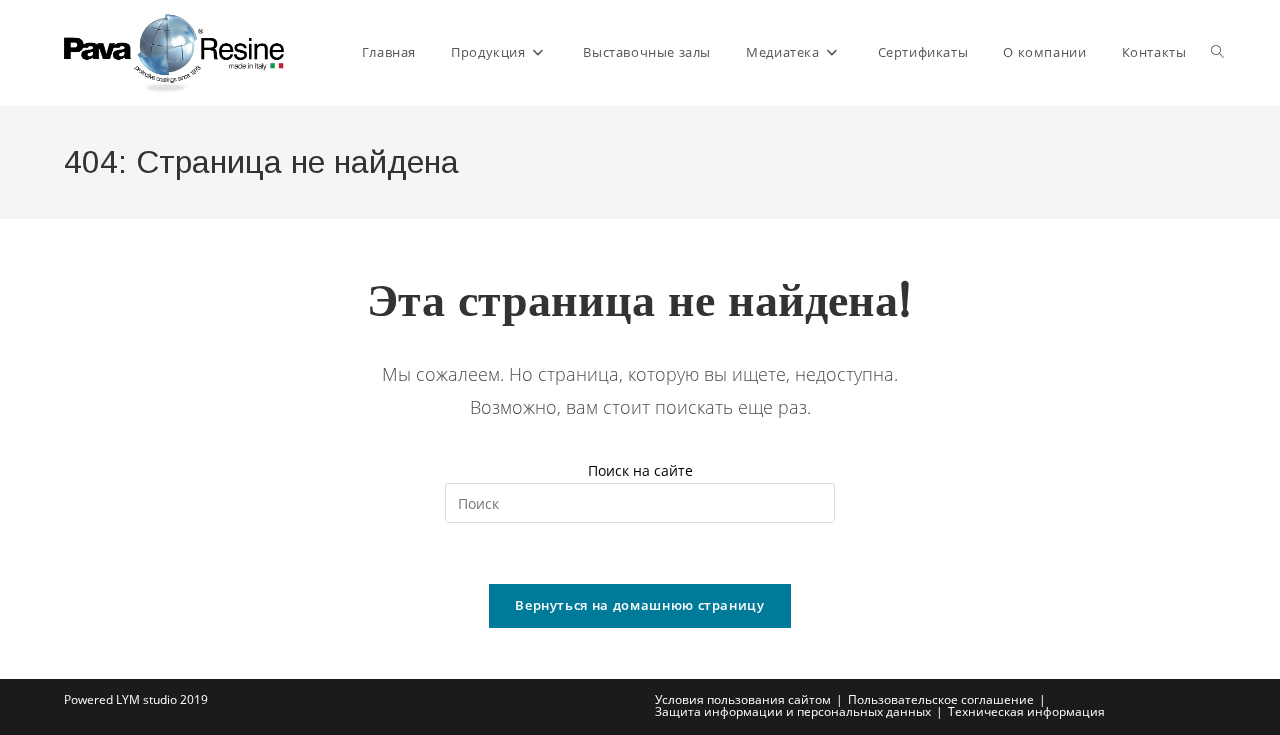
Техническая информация (1026, 711)
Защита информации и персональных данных (793, 711)
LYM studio (146, 699)
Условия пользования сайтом (743, 699)
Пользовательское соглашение (941, 699)
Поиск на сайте (640, 470)
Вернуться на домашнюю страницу (640, 605)
